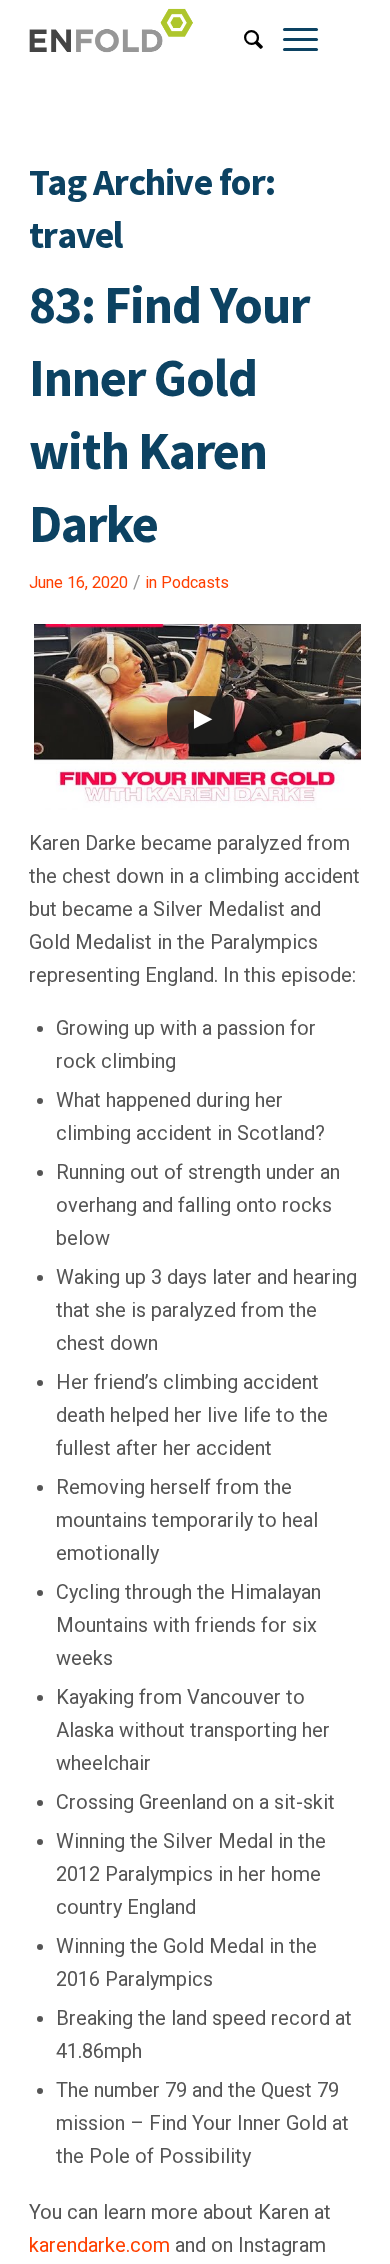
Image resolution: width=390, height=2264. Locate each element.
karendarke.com (99, 2245)
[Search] (243, 40)
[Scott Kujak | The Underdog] (161, 40)
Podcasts (195, 582)
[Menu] (290, 40)
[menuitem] (243, 40)
